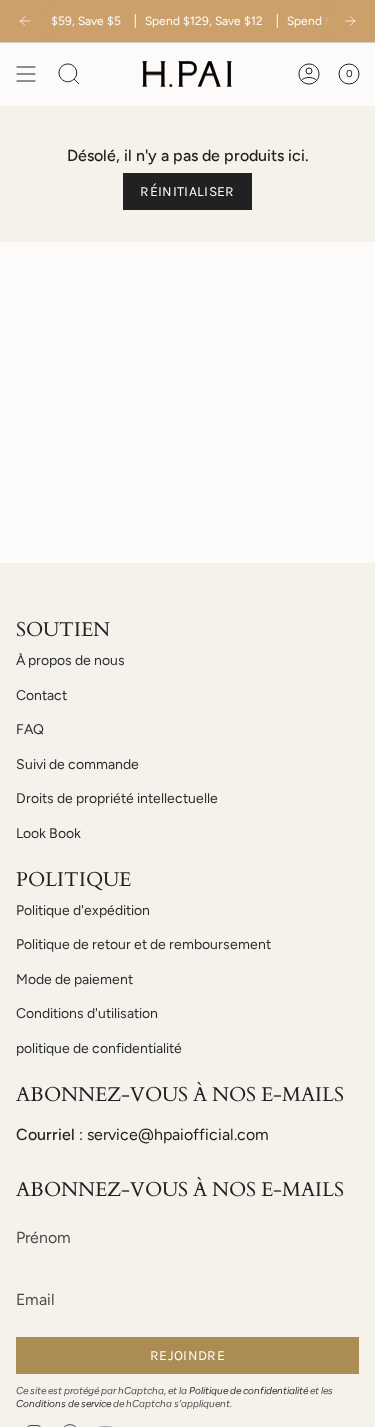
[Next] (350, 21)
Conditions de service (63, 1403)
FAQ (30, 729)
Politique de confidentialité (248, 1390)
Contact (41, 695)
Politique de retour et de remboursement (143, 944)
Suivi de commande (77, 764)
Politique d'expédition (83, 910)
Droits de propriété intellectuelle (117, 798)
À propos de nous (70, 660)
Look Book (48, 833)
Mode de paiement (74, 979)
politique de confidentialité (99, 1048)
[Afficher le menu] (26, 74)
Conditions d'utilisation (87, 1013)
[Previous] (25, 21)
